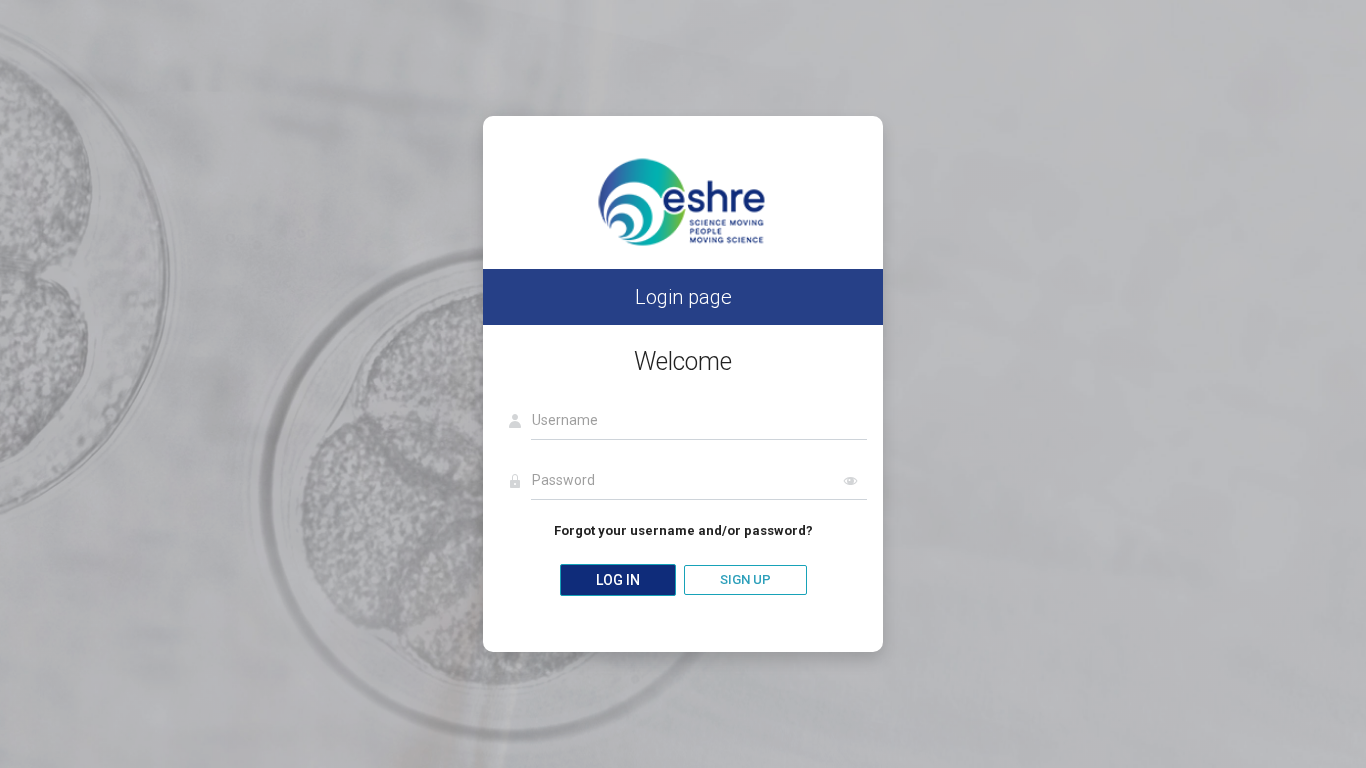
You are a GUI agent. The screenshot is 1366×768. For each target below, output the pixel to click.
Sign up (745, 579)
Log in (618, 580)
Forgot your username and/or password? (683, 530)
